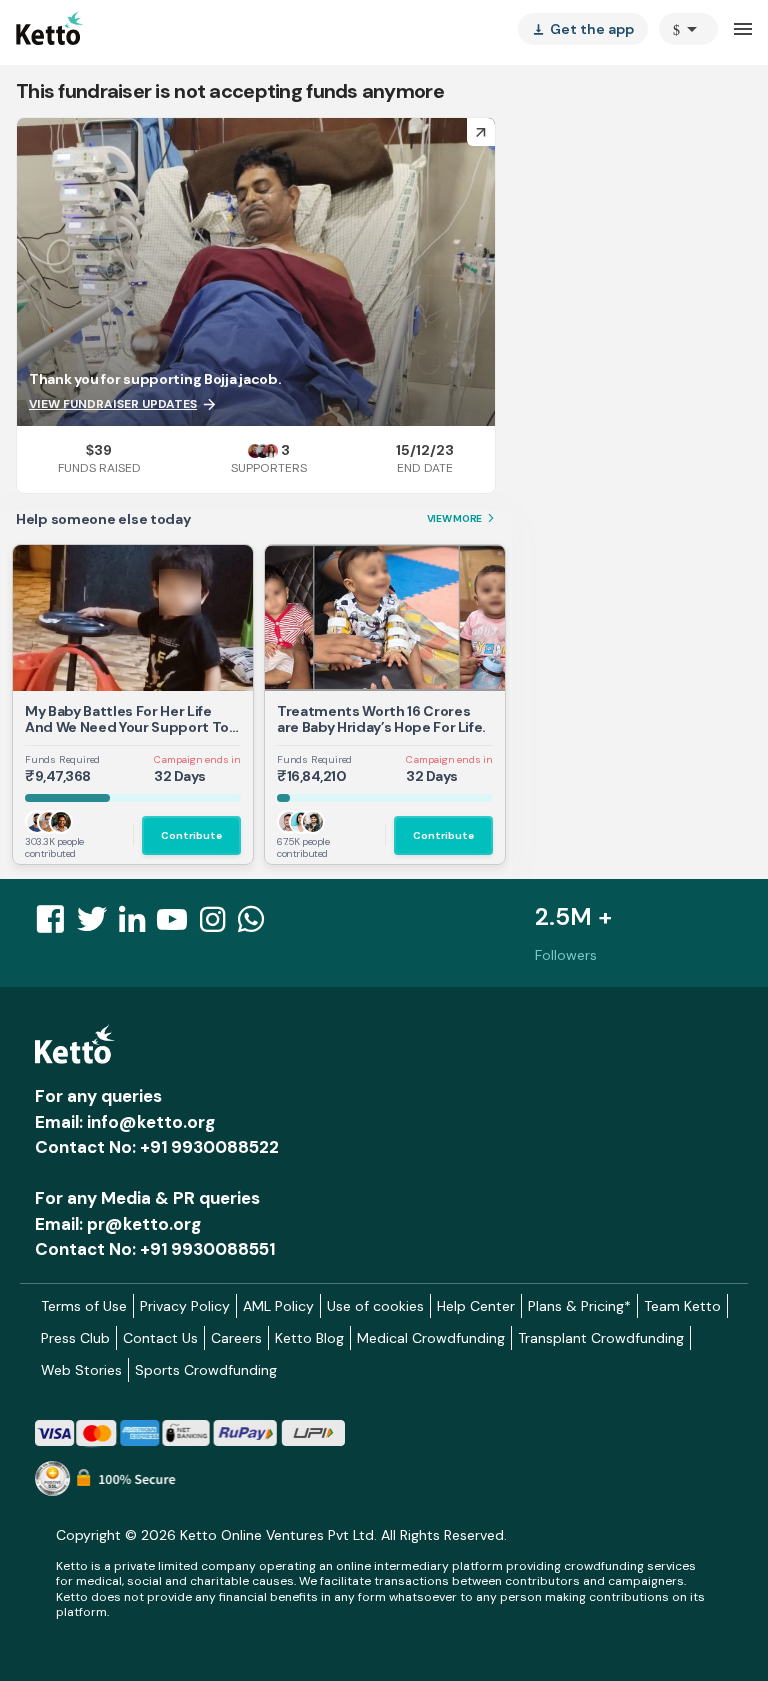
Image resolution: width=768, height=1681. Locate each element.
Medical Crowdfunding (431, 1338)
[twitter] (98, 925)
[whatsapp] (257, 925)
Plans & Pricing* (579, 1306)
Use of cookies (375, 1306)
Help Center (476, 1306)
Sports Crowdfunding (206, 1370)
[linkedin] (138, 925)
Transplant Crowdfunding (601, 1338)
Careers (236, 1338)
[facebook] (56, 925)
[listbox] (583, 29)
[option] (688, 29)
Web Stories (81, 1370)
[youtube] (178, 925)
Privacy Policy (185, 1306)
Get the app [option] (583, 29)
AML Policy (278, 1306)
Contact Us (160, 1338)
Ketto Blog (309, 1338)
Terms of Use (84, 1306)
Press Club (75, 1338)
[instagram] (218, 925)
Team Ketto (682, 1306)
